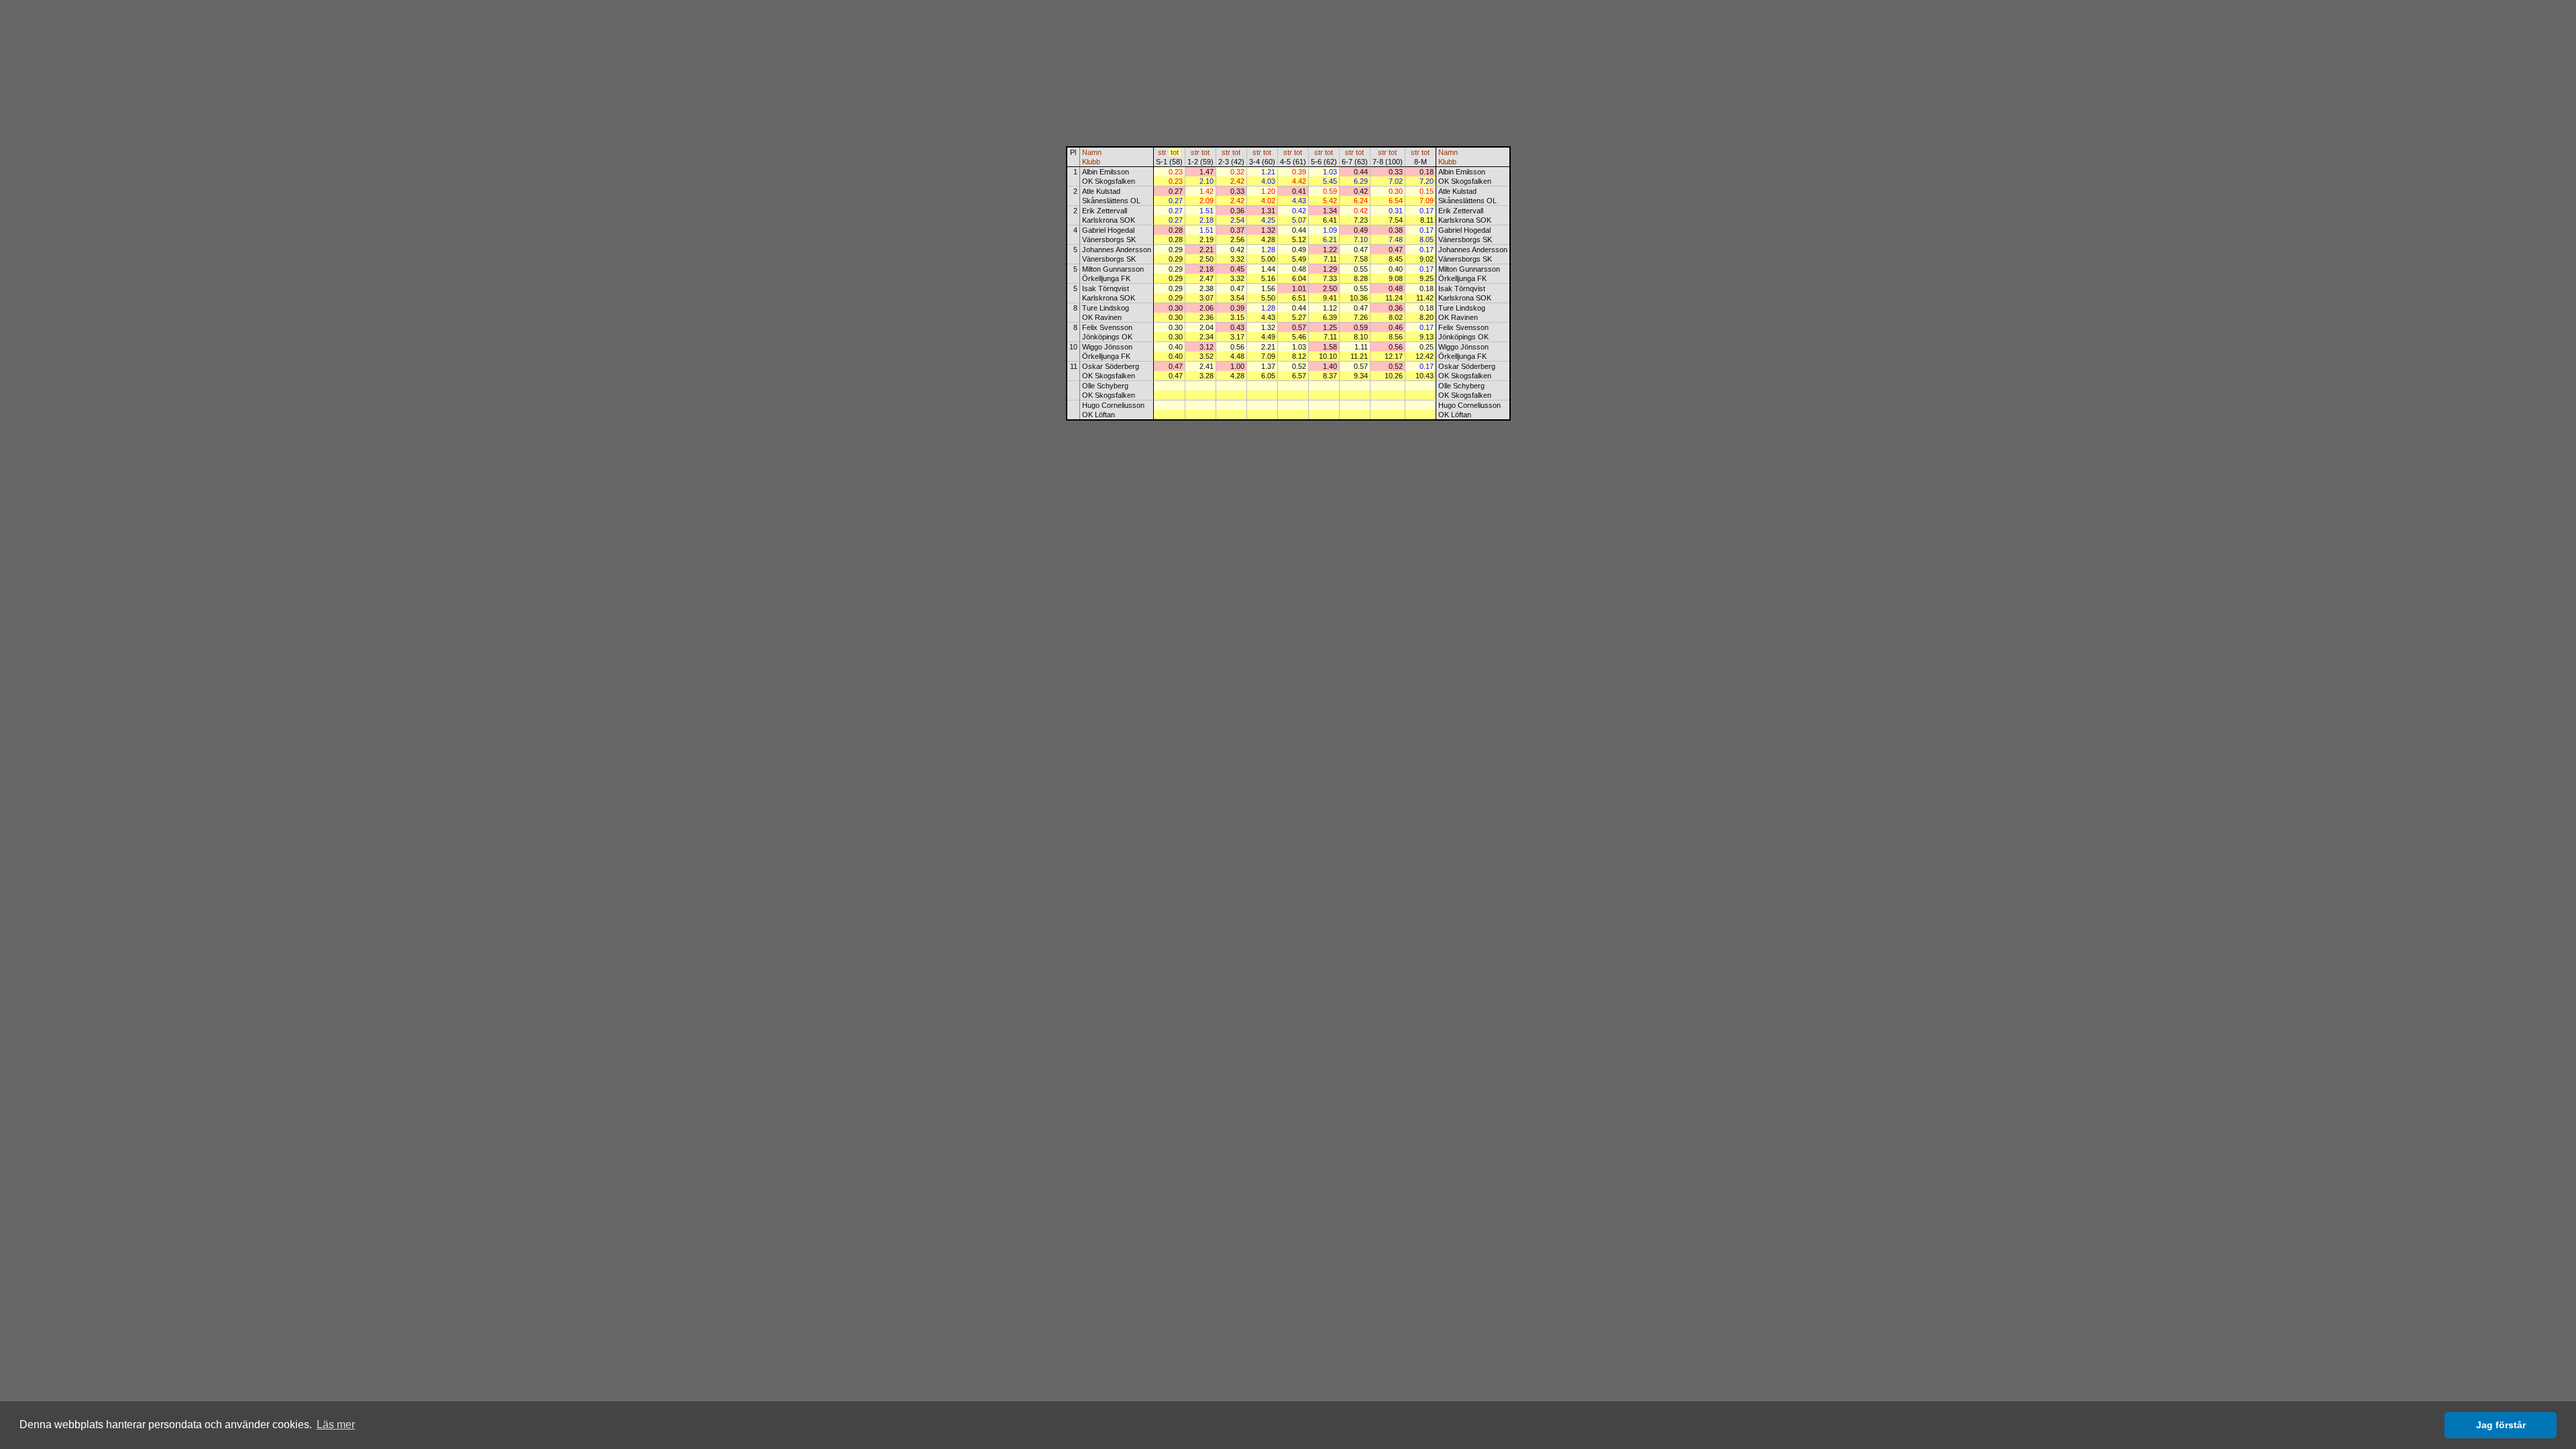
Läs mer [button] (336, 1425)
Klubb (1091, 162)
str (1162, 152)
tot (1175, 152)
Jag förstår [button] (2501, 1425)
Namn (1092, 152)
